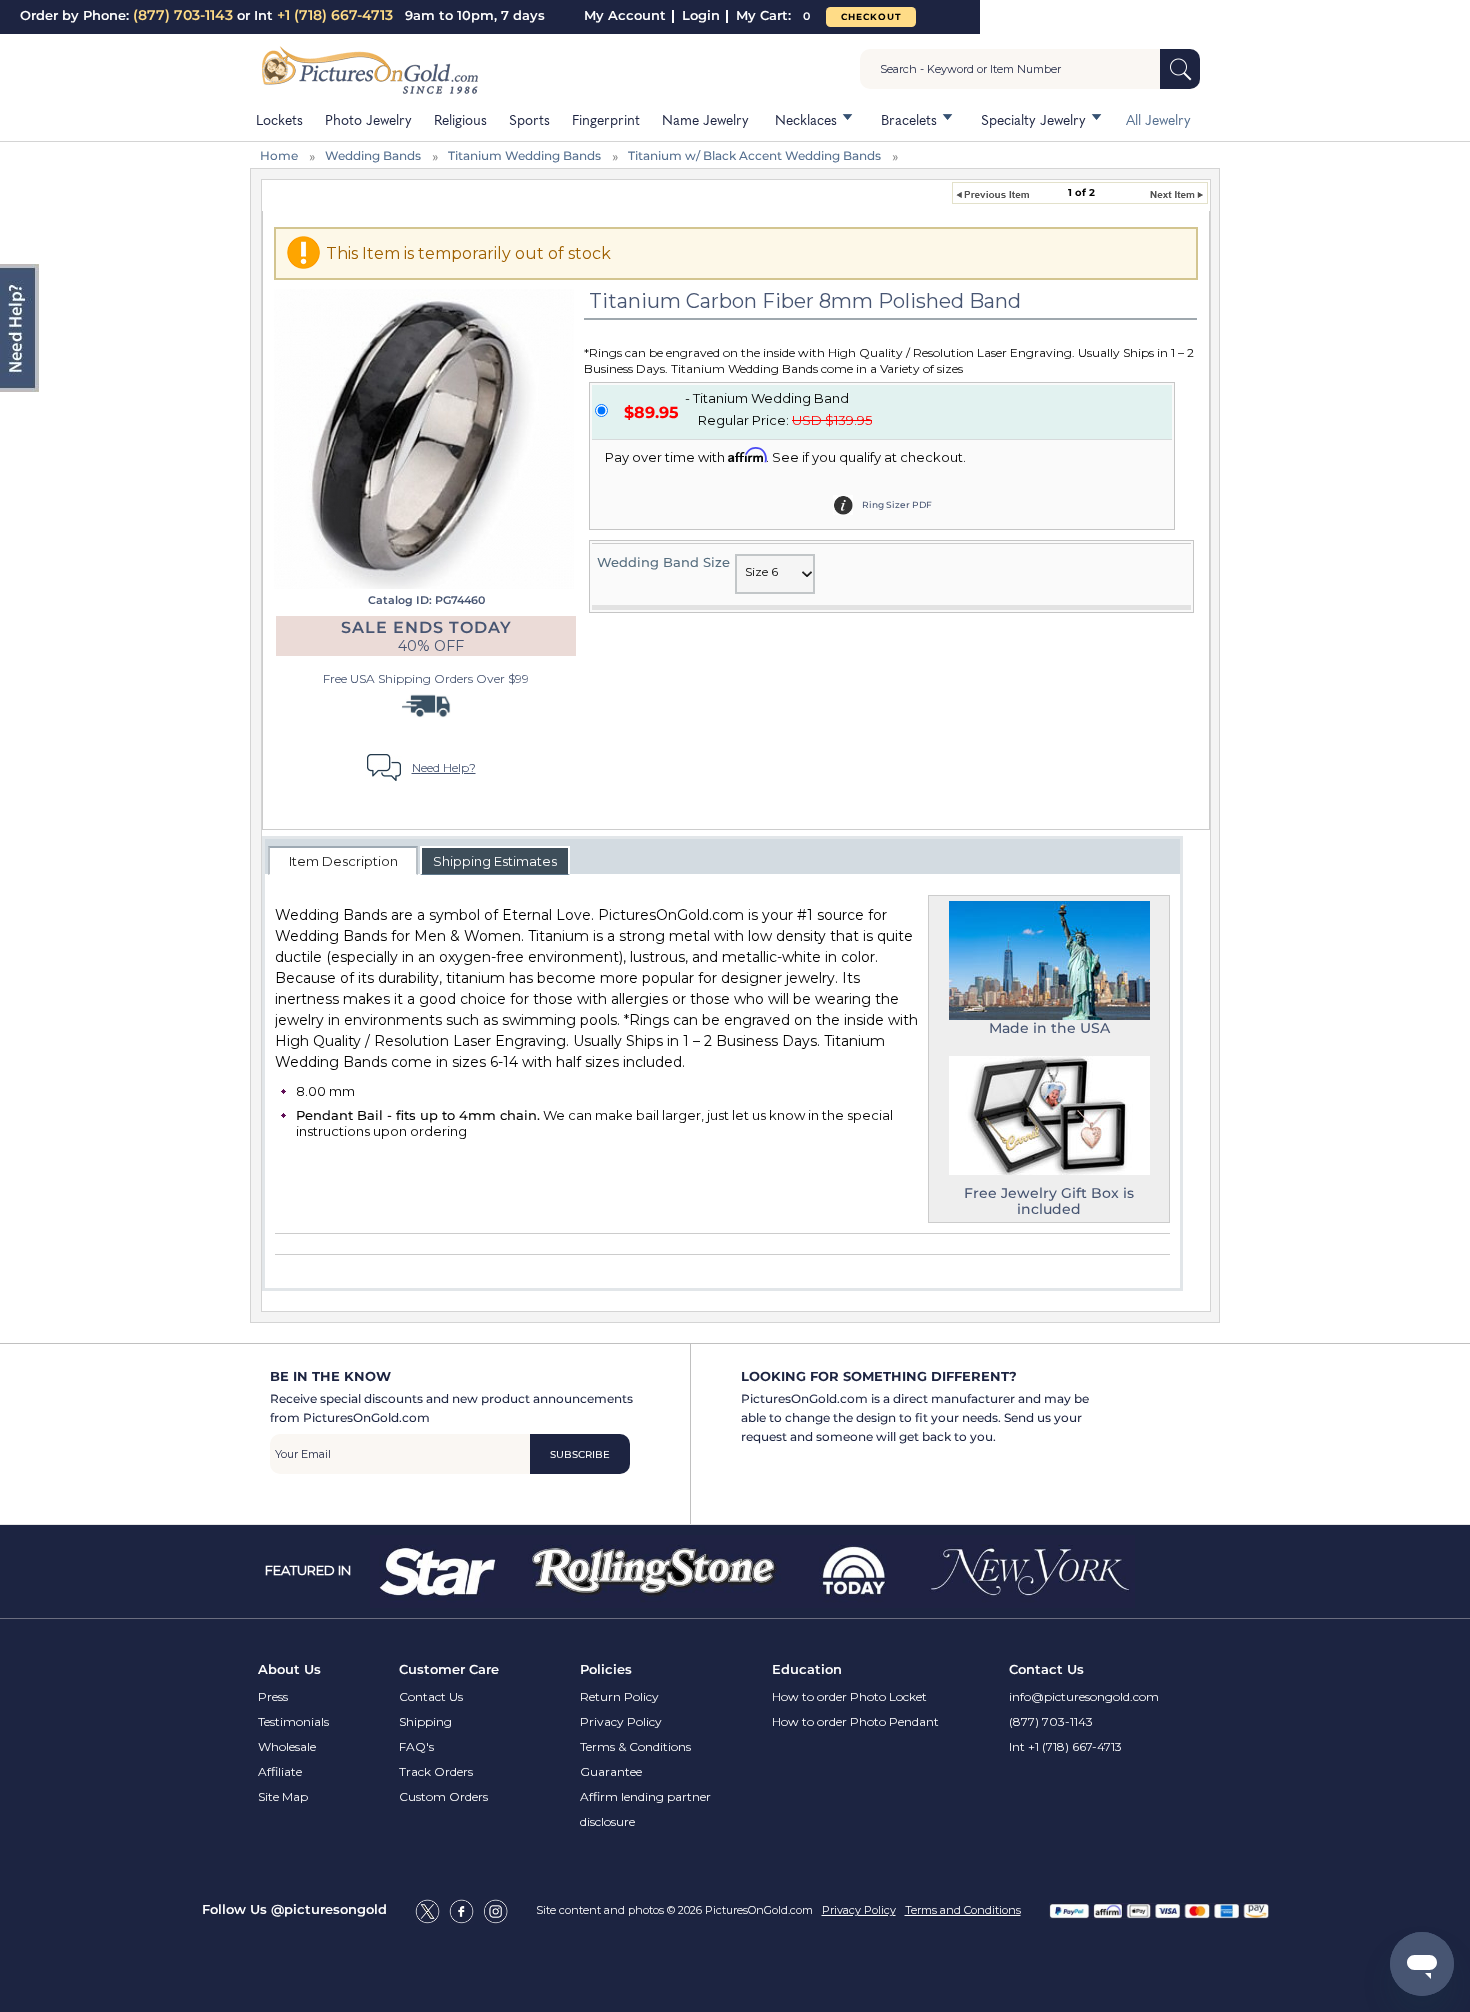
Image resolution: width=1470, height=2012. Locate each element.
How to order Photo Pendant (855, 1721)
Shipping (425, 1721)
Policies (606, 1669)
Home (279, 155)
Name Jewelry (705, 119)
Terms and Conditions (963, 1910)
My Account (625, 15)
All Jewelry (1158, 119)
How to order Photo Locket (849, 1696)
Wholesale (287, 1746)
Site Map (283, 1796)
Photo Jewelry (368, 119)
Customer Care (449, 1669)
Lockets (279, 119)
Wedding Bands (373, 155)
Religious (460, 119)
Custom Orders (443, 1796)
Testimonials (293, 1721)
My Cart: (773, 15)
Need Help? (444, 767)
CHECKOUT (871, 16)
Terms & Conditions (635, 1746)
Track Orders (436, 1771)
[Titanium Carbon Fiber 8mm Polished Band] (424, 438)
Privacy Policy (621, 1721)
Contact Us (431, 1696)
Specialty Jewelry (1033, 119)
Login (701, 15)
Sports (529, 119)
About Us (289, 1669)
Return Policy (619, 1696)
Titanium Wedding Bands (524, 155)
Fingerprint (606, 119)
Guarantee (611, 1771)
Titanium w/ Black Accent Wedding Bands (754, 155)
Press (273, 1696)
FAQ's (416, 1746)
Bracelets (909, 119)
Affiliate (280, 1771)
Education (807, 1669)
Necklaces (806, 119)
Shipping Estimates (495, 861)
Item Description (343, 861)
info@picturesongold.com (1084, 1696)
